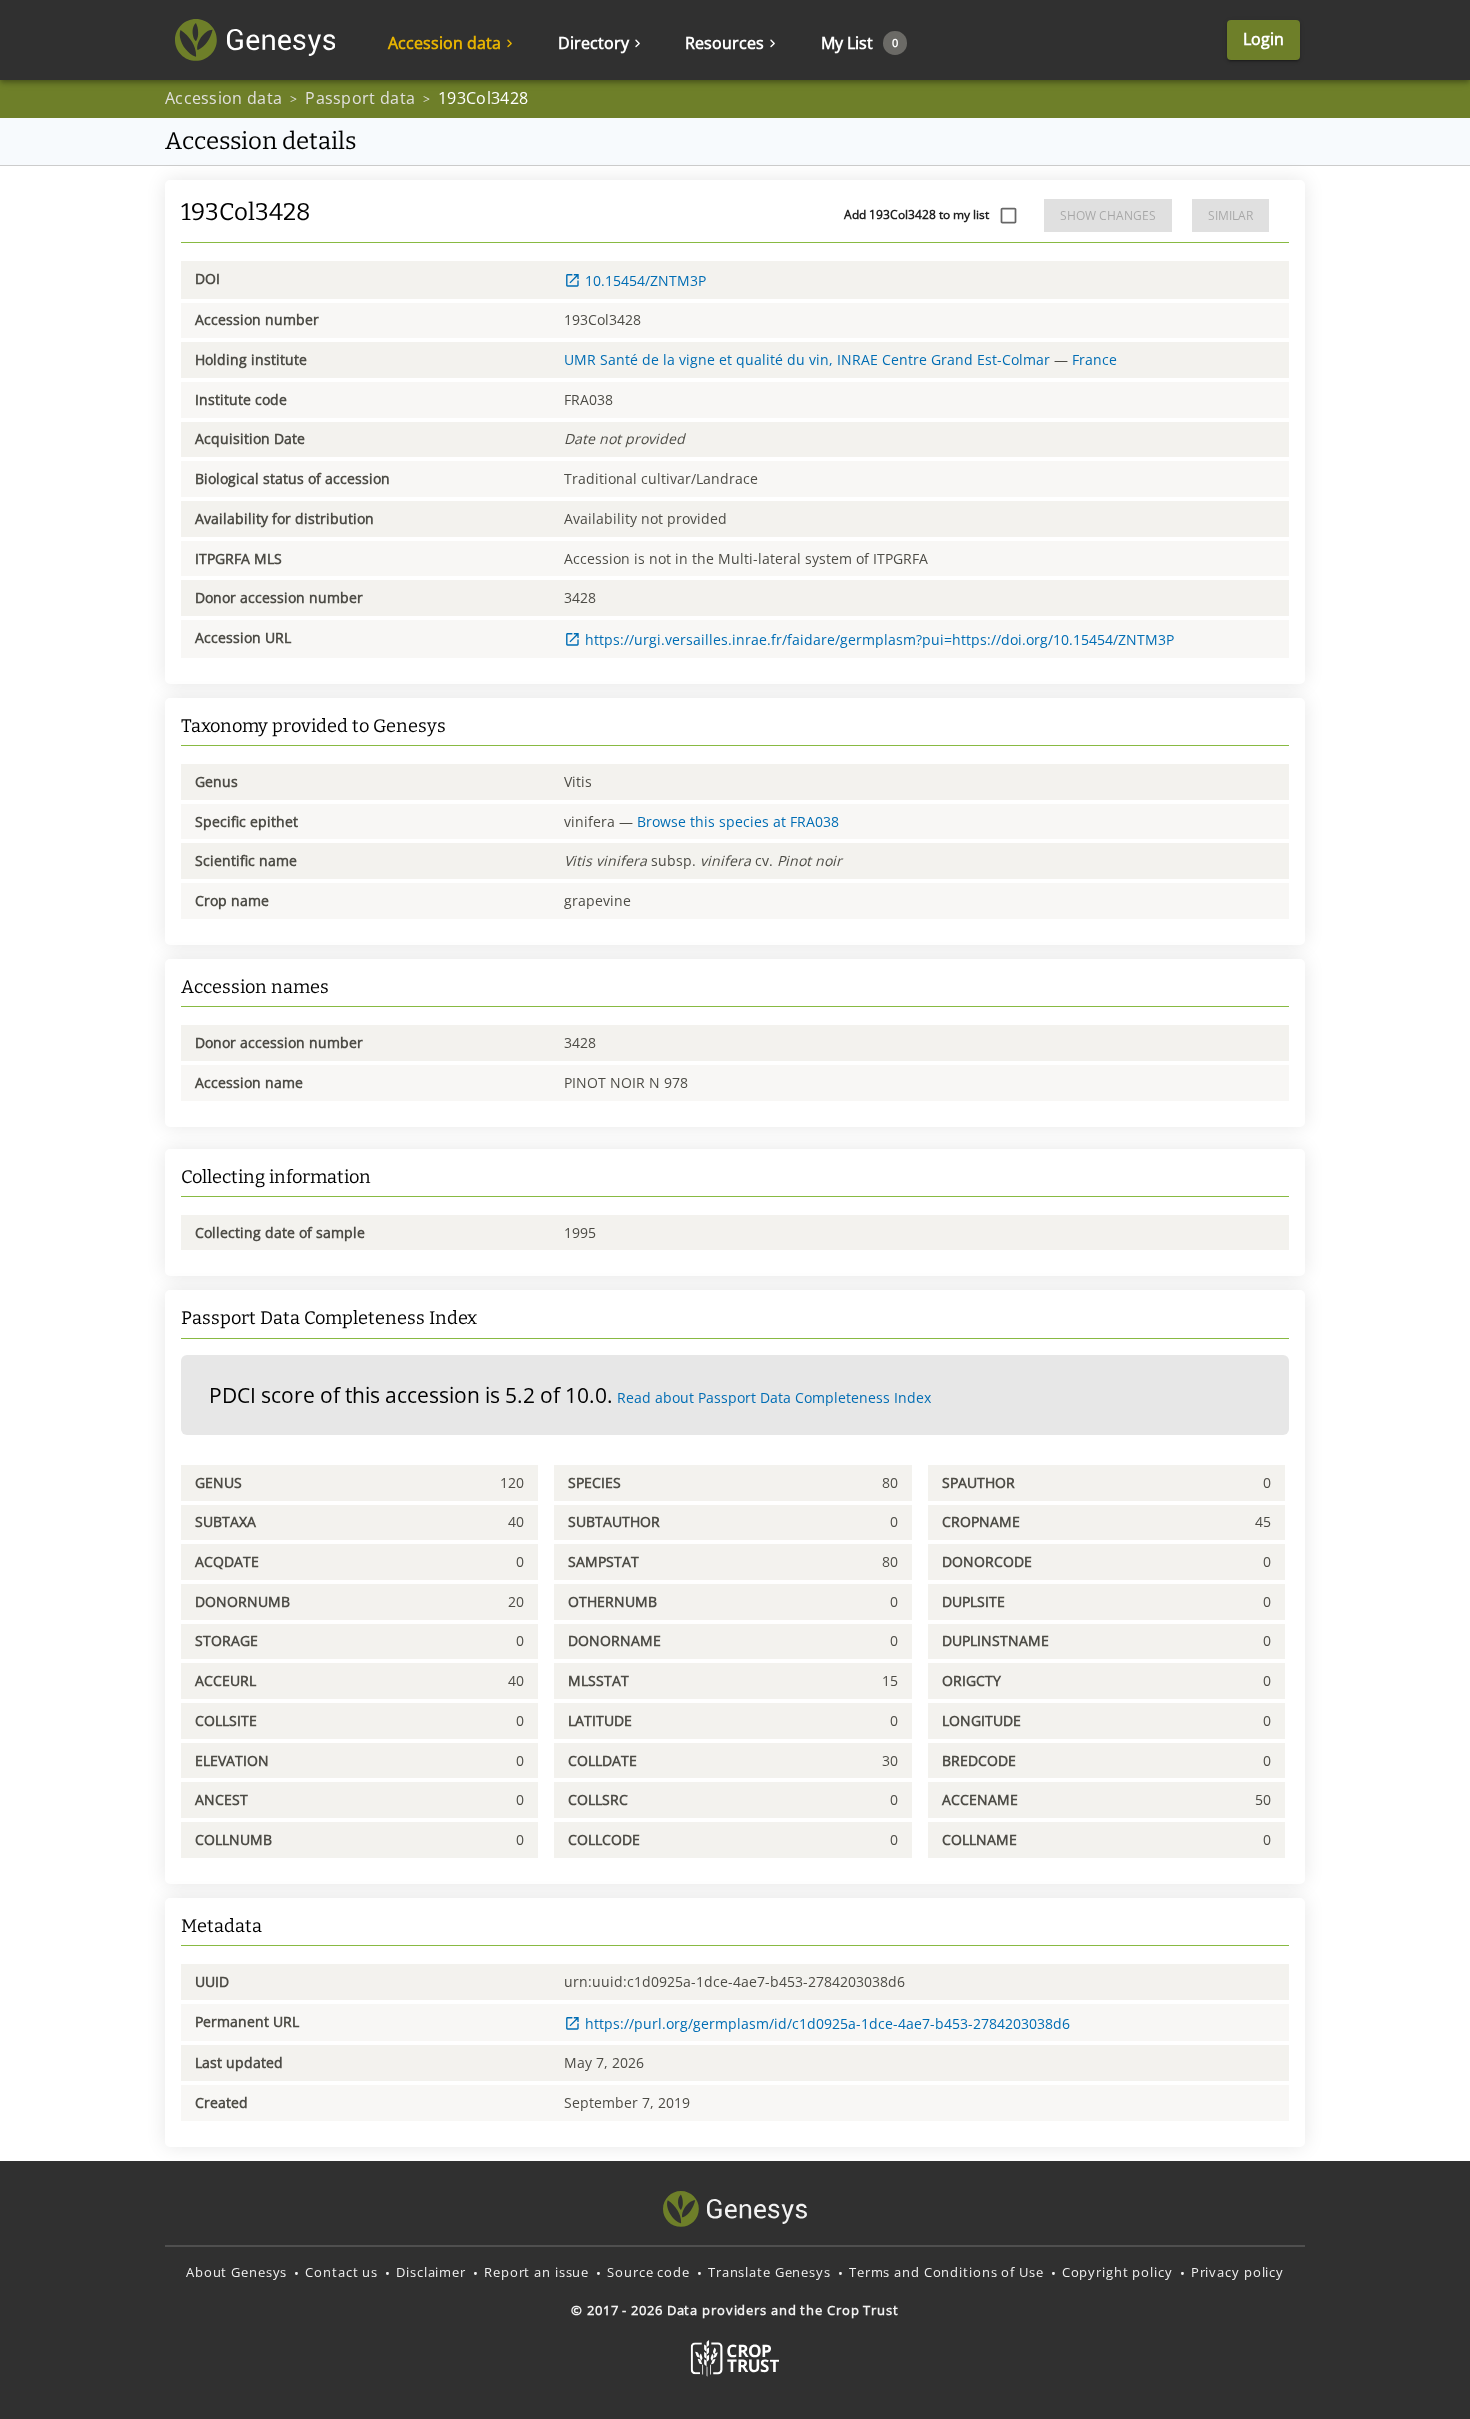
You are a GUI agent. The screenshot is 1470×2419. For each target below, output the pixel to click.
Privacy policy (1237, 2272)
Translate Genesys (769, 2272)
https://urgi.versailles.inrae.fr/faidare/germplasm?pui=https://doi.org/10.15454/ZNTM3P (879, 639)
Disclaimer (431, 2272)
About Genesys (236, 2272)
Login (1263, 39)
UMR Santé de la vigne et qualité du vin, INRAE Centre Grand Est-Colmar (807, 359)
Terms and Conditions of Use (946, 2272)
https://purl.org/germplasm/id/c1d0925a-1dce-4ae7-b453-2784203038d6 (827, 2023)
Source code (648, 2272)
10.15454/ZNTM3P (645, 280)
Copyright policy (1117, 2272)
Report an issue (536, 2272)
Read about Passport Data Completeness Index (774, 1397)
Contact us (341, 2272)
